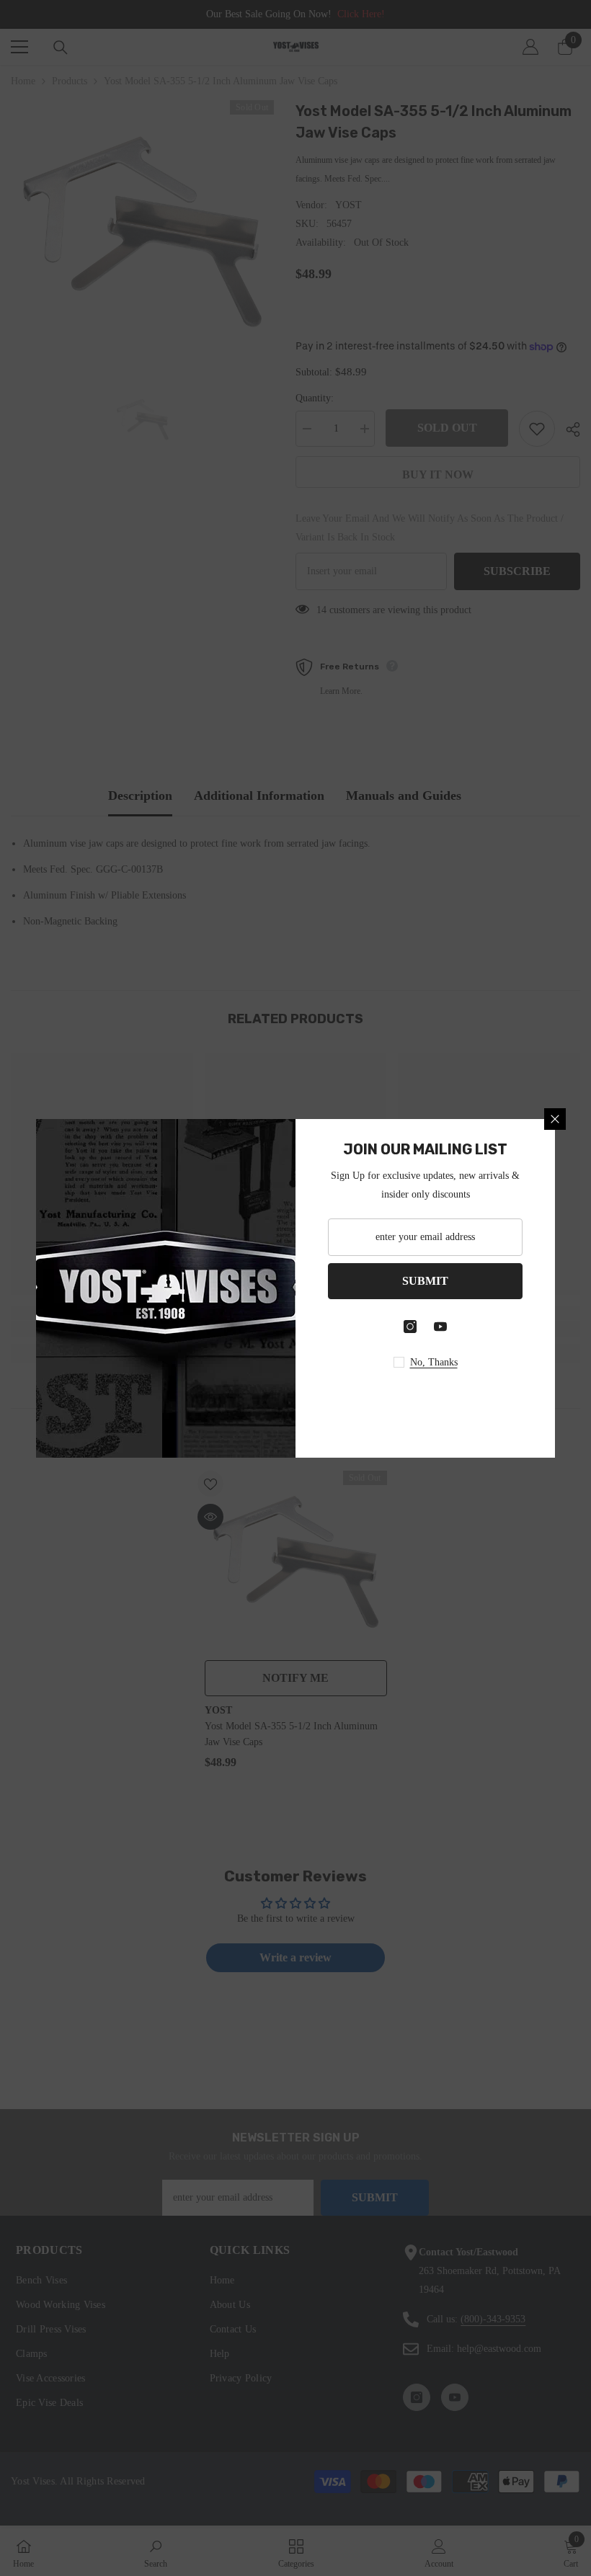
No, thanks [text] (434, 1362)
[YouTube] (440, 1327)
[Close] (555, 1119)
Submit (425, 1281)
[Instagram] (410, 1327)
